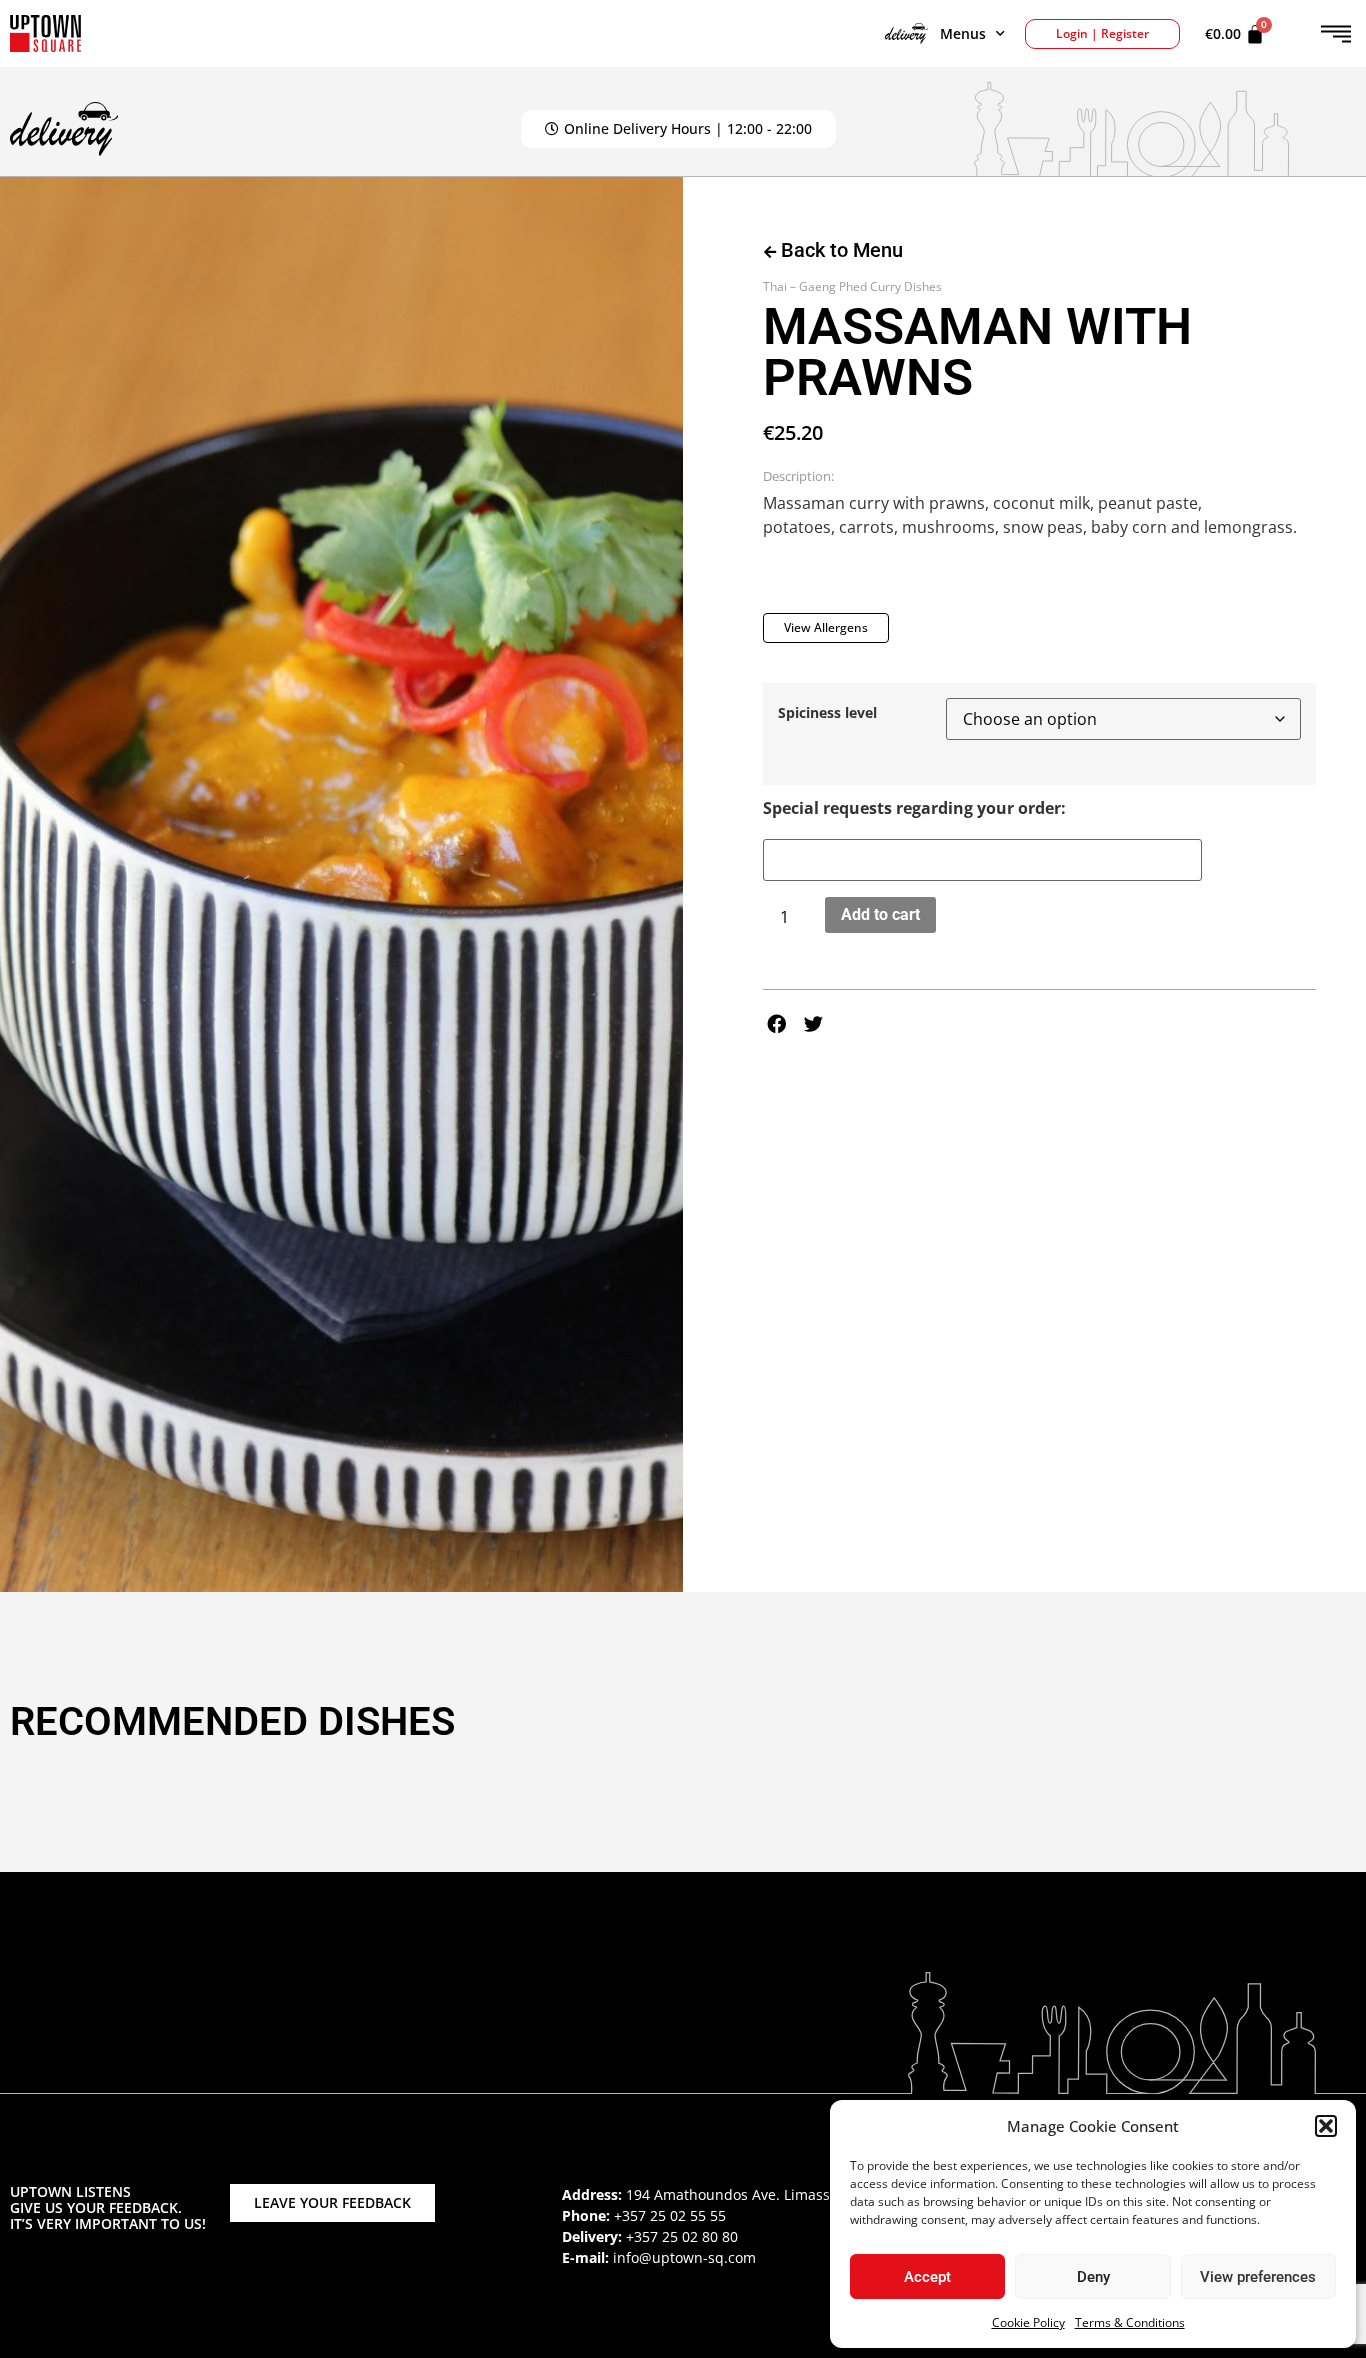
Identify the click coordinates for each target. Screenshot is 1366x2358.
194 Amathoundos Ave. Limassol (734, 2194)
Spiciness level (827, 713)
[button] (1326, 2126)
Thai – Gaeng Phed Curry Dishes (852, 286)
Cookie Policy (1028, 2322)
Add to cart (880, 914)
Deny (1093, 2277)
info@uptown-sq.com (684, 2257)
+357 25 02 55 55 (670, 2215)
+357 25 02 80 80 (682, 2236)
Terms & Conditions (1130, 2322)
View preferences (1258, 2277)
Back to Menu (839, 250)
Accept (927, 2277)
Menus (963, 33)
